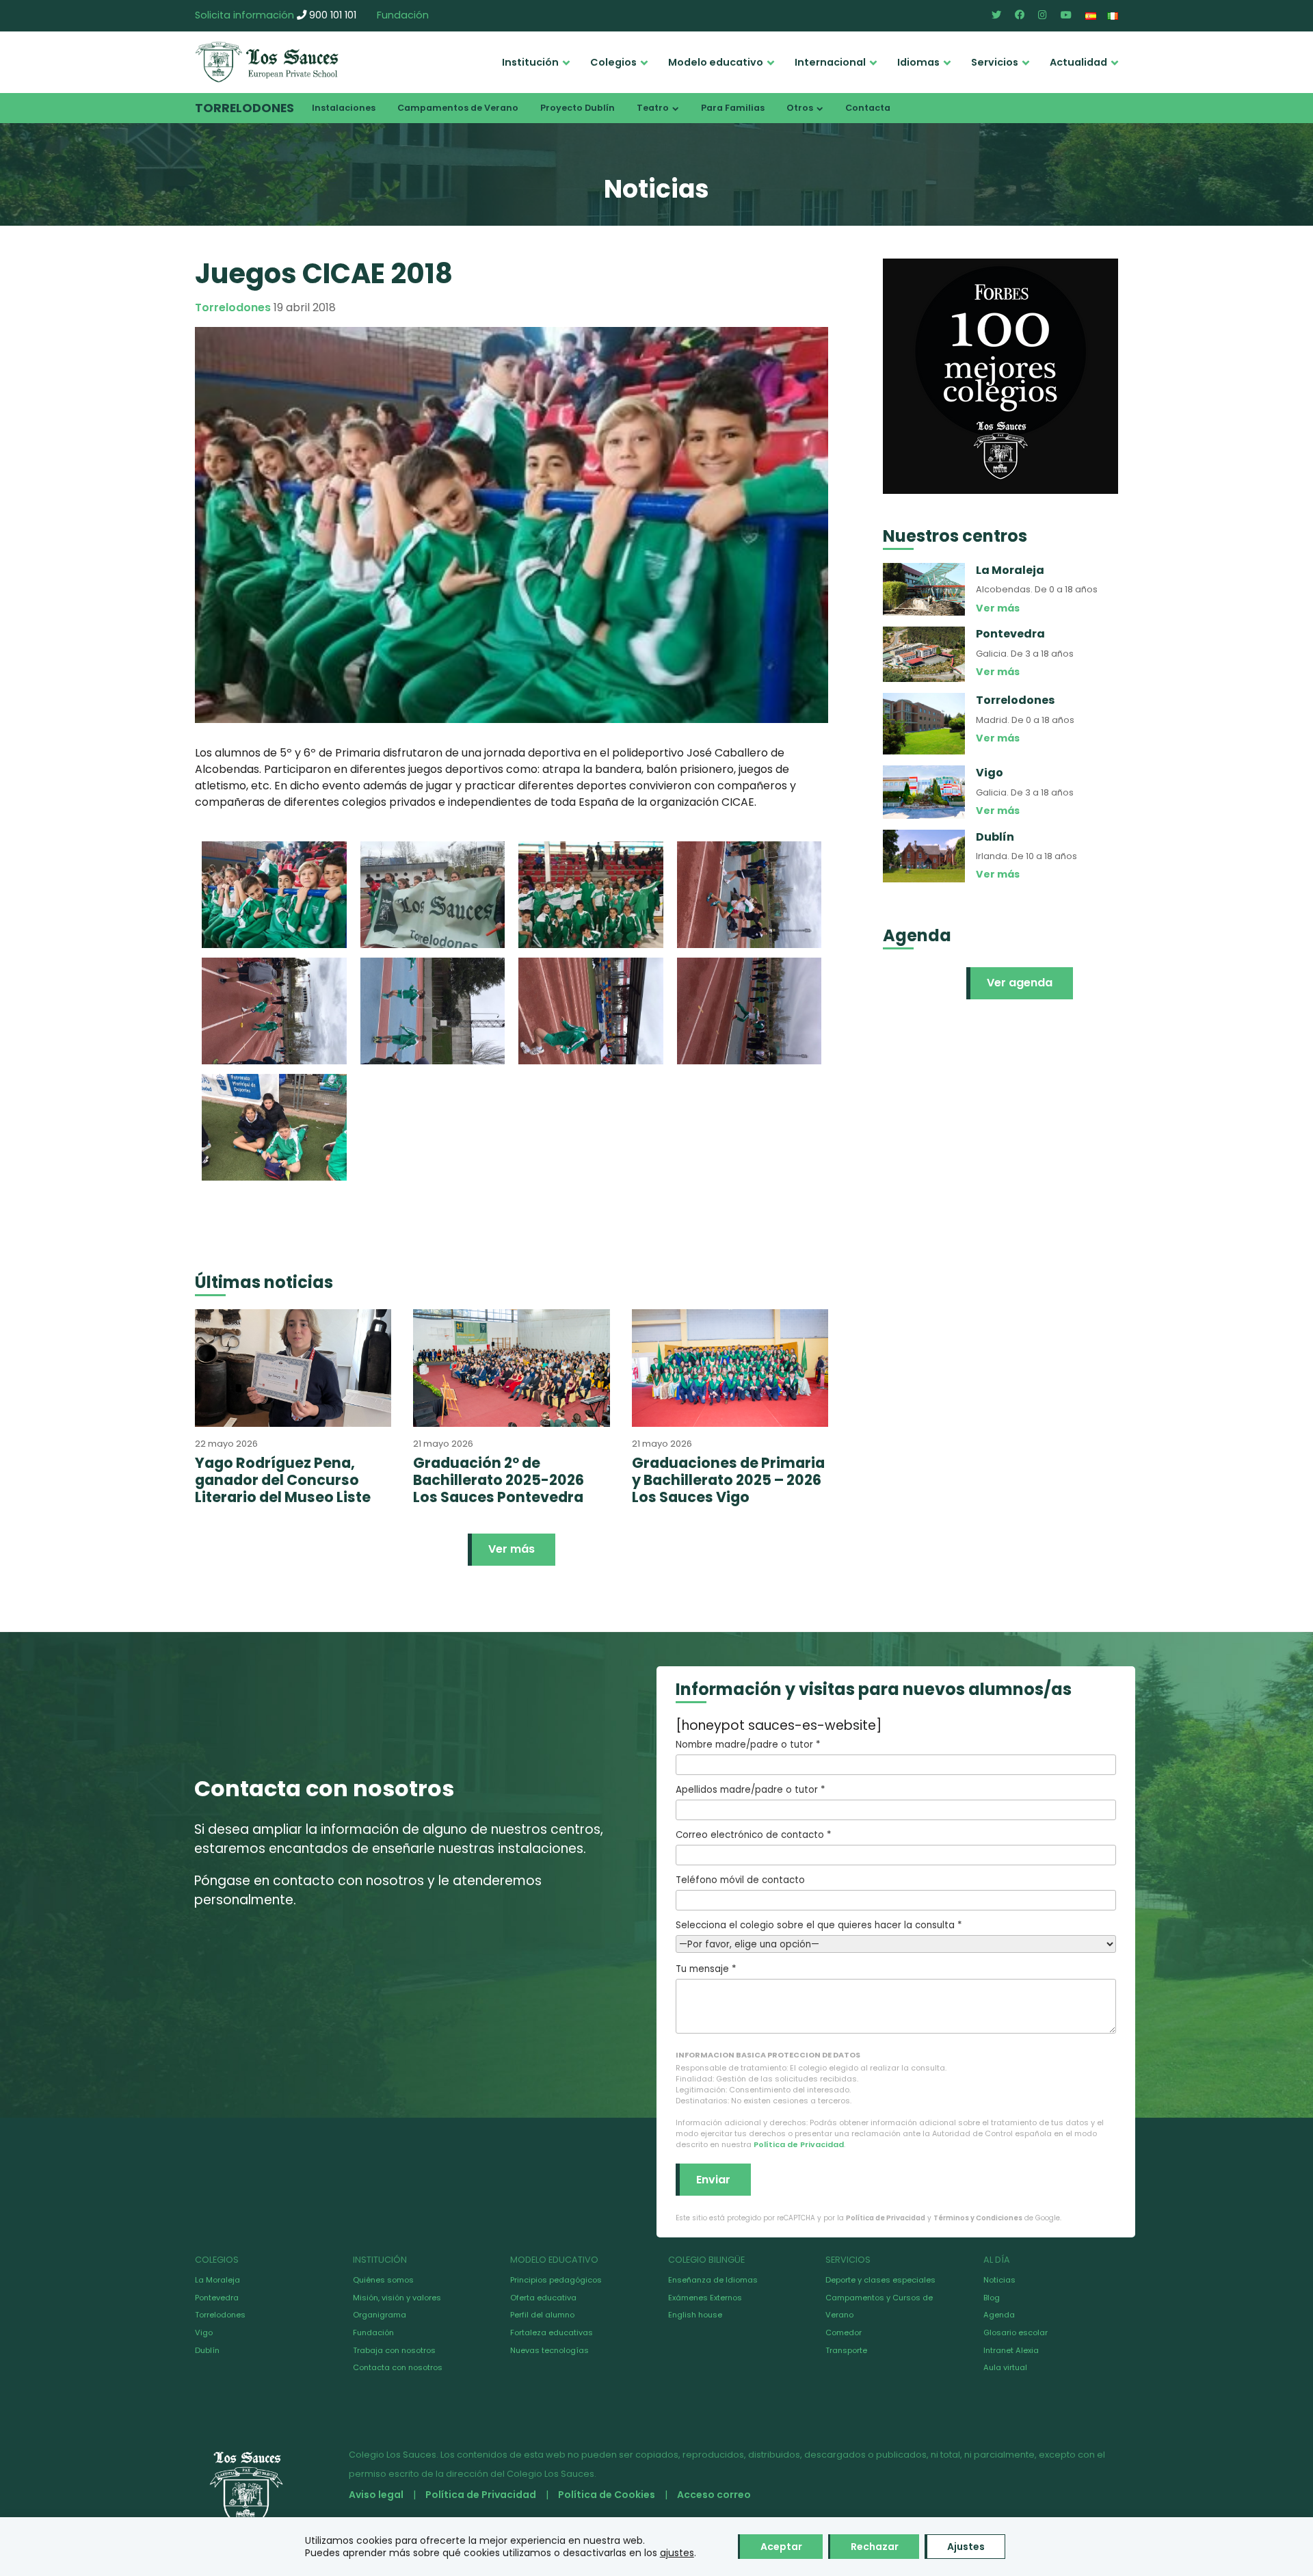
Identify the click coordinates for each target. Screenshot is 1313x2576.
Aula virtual (1005, 2367)
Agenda (999, 2315)
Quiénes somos (383, 2280)
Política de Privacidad (799, 2144)
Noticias (999, 2280)
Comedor (844, 2332)
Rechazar (875, 2547)
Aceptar (781, 2547)
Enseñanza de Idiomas (713, 2280)
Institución (530, 62)
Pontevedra (217, 2298)
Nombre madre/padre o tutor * (748, 1745)
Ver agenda (1020, 983)
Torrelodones (244, 108)
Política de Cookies (607, 2495)
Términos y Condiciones (978, 2218)
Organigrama (380, 2315)
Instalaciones (344, 108)
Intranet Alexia (1011, 2350)
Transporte (846, 2350)
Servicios (995, 62)
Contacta (868, 108)
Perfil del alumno (542, 2315)
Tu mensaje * (706, 1969)
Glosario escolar (1016, 2332)
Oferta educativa (543, 2298)
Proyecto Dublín (578, 108)
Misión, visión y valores (397, 2298)
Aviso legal (376, 2495)
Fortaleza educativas (552, 2332)
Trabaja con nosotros (394, 2350)
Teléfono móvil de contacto (740, 1880)
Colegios (613, 62)
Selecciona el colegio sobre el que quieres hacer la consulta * (819, 1925)
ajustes (677, 2553)
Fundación (403, 15)
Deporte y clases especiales (880, 2280)
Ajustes (966, 2547)
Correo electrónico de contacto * (753, 1835)
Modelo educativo (716, 62)
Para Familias (733, 108)
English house (695, 2315)
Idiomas (918, 62)
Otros (800, 108)
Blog (992, 2298)
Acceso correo (714, 2495)
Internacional (830, 62)
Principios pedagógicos (556, 2280)
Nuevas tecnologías (549, 2350)
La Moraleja (217, 2280)
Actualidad (1078, 62)
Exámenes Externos (705, 2298)
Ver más (512, 1549)
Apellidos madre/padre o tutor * (750, 1790)
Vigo (204, 2332)
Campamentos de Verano (458, 108)
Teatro (653, 108)
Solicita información (244, 15)
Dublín (207, 2350)
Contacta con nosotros (398, 2367)
